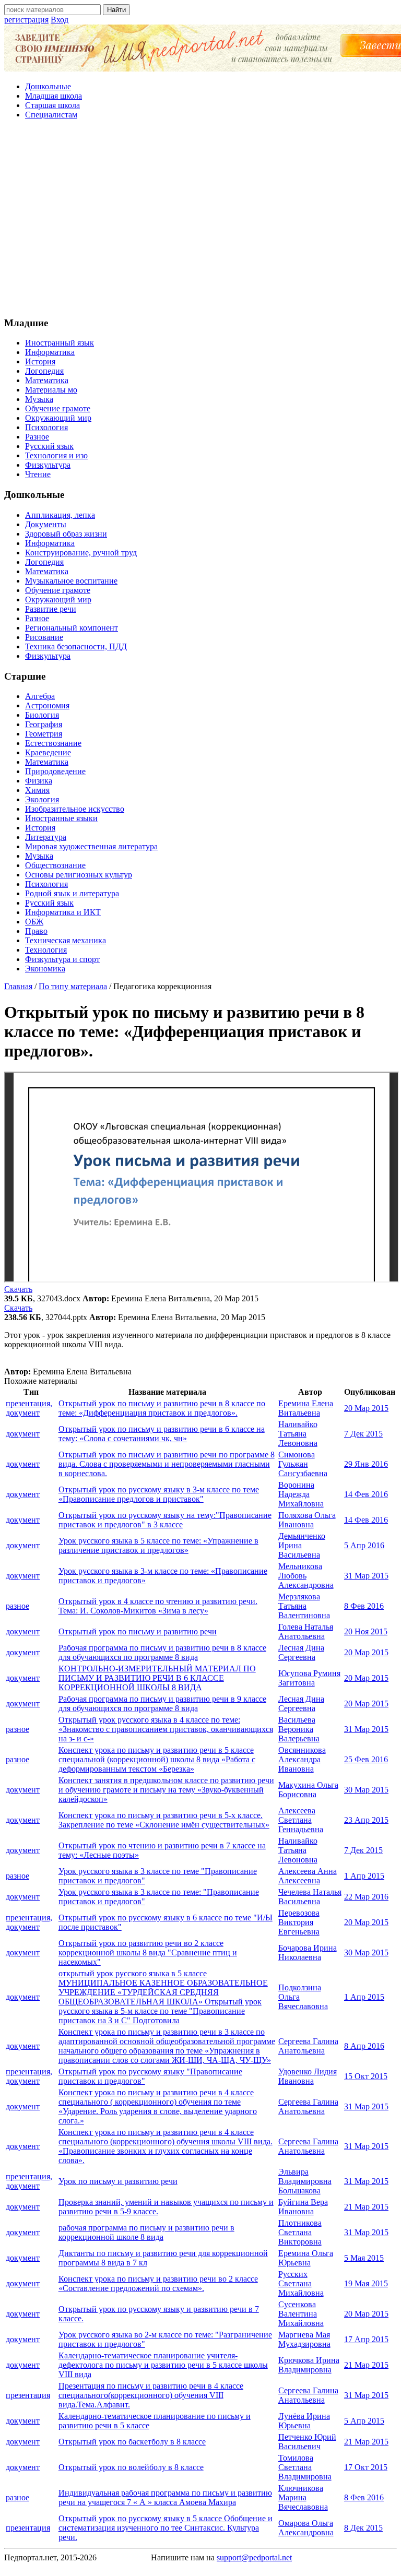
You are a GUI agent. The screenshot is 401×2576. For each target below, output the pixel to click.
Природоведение (55, 771)
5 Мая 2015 (364, 2258)
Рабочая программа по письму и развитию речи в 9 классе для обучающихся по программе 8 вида (162, 1704)
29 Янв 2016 (366, 1464)
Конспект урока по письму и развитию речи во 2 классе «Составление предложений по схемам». (158, 2283)
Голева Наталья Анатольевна (306, 1631)
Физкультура (48, 465)
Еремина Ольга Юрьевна (306, 2258)
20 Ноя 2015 (366, 1631)
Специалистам (51, 115)
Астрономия (47, 705)
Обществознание (55, 865)
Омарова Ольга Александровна (306, 2528)
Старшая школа (52, 105)
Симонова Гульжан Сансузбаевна (303, 1464)
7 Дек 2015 (363, 1434)
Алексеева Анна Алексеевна (308, 1876)
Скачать (18, 1289)
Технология (46, 950)
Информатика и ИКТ (63, 912)
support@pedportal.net (254, 2557)
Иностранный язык (60, 343)
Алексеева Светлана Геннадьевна (301, 1820)
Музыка (39, 399)
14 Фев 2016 (366, 1494)
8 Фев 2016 (364, 1606)
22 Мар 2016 (366, 1897)
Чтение (38, 474)
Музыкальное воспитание (71, 581)
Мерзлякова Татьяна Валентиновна (304, 1606)
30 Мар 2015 (366, 1790)
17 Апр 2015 (366, 2339)
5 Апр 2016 (364, 1545)
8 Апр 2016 (364, 2046)
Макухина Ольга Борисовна (308, 1790)
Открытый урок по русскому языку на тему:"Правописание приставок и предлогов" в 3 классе (165, 1520)
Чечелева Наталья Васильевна (310, 1897)
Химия (37, 790)
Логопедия (44, 371)
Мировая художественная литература (91, 846)
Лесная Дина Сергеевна (301, 1652)
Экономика (45, 969)
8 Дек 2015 (363, 2528)
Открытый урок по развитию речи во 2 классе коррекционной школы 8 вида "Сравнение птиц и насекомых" (148, 1952)
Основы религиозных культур (79, 875)
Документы (46, 524)
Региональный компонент (72, 628)
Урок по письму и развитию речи (118, 2181)
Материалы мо (51, 390)
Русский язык (49, 446)
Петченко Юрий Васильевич (307, 2442)
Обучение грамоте (58, 408)
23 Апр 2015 (366, 1820)
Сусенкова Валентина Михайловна (301, 2314)
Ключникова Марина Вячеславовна (303, 2497)
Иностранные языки (61, 818)
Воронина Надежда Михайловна (301, 1494)
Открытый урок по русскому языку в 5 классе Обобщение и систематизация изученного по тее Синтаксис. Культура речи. (166, 2528)
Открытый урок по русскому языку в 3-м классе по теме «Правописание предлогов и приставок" (159, 1494)
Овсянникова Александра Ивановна (302, 1759)
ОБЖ (34, 922)
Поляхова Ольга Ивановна (307, 1520)
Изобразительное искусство (75, 809)
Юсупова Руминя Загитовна (309, 1678)
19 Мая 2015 (366, 2283)
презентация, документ (29, 1408)
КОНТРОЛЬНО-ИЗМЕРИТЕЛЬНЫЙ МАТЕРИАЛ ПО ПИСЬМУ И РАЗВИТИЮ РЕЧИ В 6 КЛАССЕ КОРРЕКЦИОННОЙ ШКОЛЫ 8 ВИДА (157, 1678)
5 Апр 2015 (364, 2421)
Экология (42, 799)
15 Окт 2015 (366, 2076)
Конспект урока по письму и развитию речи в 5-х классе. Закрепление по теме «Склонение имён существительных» (164, 1820)
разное (17, 1606)
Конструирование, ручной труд (81, 553)
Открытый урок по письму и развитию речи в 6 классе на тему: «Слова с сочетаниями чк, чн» (162, 1434)
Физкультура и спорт (62, 959)
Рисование (44, 637)
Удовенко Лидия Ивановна (308, 2076)
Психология (46, 427)
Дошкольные (48, 86)
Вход (60, 20)
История (40, 361)
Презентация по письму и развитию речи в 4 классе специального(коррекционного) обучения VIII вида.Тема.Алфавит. (151, 2395)
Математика (47, 380)
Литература (46, 837)
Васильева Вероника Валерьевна (299, 1729)
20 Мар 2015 (366, 1408)
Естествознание (53, 743)
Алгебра (40, 696)
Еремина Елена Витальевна (306, 1408)
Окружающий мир (58, 418)
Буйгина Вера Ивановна (303, 2207)
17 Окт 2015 (366, 2467)
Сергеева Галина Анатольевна (308, 2046)
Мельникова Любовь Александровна (306, 1576)
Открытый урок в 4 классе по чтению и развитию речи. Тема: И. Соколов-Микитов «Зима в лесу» (158, 1606)
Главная (18, 986)
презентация (28, 2395)
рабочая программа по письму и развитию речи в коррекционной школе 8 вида (146, 2232)
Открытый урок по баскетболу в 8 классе (132, 2442)
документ (23, 1434)
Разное (37, 437)
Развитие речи (51, 609)
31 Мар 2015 (366, 1576)
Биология (42, 715)
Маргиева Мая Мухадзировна (304, 2339)
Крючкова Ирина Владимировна (309, 2365)
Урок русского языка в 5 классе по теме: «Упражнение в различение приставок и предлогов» (158, 1545)
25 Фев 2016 (366, 1759)
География (44, 724)
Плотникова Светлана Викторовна (300, 2232)
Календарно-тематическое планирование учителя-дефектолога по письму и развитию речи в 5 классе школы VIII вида (163, 2365)
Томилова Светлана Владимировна (305, 2467)
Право (36, 931)
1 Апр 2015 (364, 1876)
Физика (39, 781)
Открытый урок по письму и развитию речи (138, 1631)
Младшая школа (54, 96)
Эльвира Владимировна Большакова (305, 2181)
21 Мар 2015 (366, 2207)
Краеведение (48, 752)
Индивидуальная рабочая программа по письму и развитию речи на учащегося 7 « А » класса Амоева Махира (165, 2497)
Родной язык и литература (72, 893)
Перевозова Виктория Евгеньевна (299, 1922)
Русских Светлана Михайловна (301, 2283)
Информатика (50, 352)
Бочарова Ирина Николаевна (308, 1952)
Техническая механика (66, 940)
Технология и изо (56, 455)
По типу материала (73, 986)
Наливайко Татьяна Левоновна (298, 1434)
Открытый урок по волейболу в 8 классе (131, 2467)
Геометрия (44, 734)
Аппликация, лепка (60, 515)
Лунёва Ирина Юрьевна (304, 2421)
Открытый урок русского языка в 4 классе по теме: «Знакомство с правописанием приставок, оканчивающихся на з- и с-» (166, 1729)
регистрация (26, 20)
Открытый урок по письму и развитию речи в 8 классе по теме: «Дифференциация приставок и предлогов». (162, 1408)
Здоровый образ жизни (66, 534)
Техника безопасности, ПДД (76, 646)
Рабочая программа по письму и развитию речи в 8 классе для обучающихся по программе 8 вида (162, 1652)
